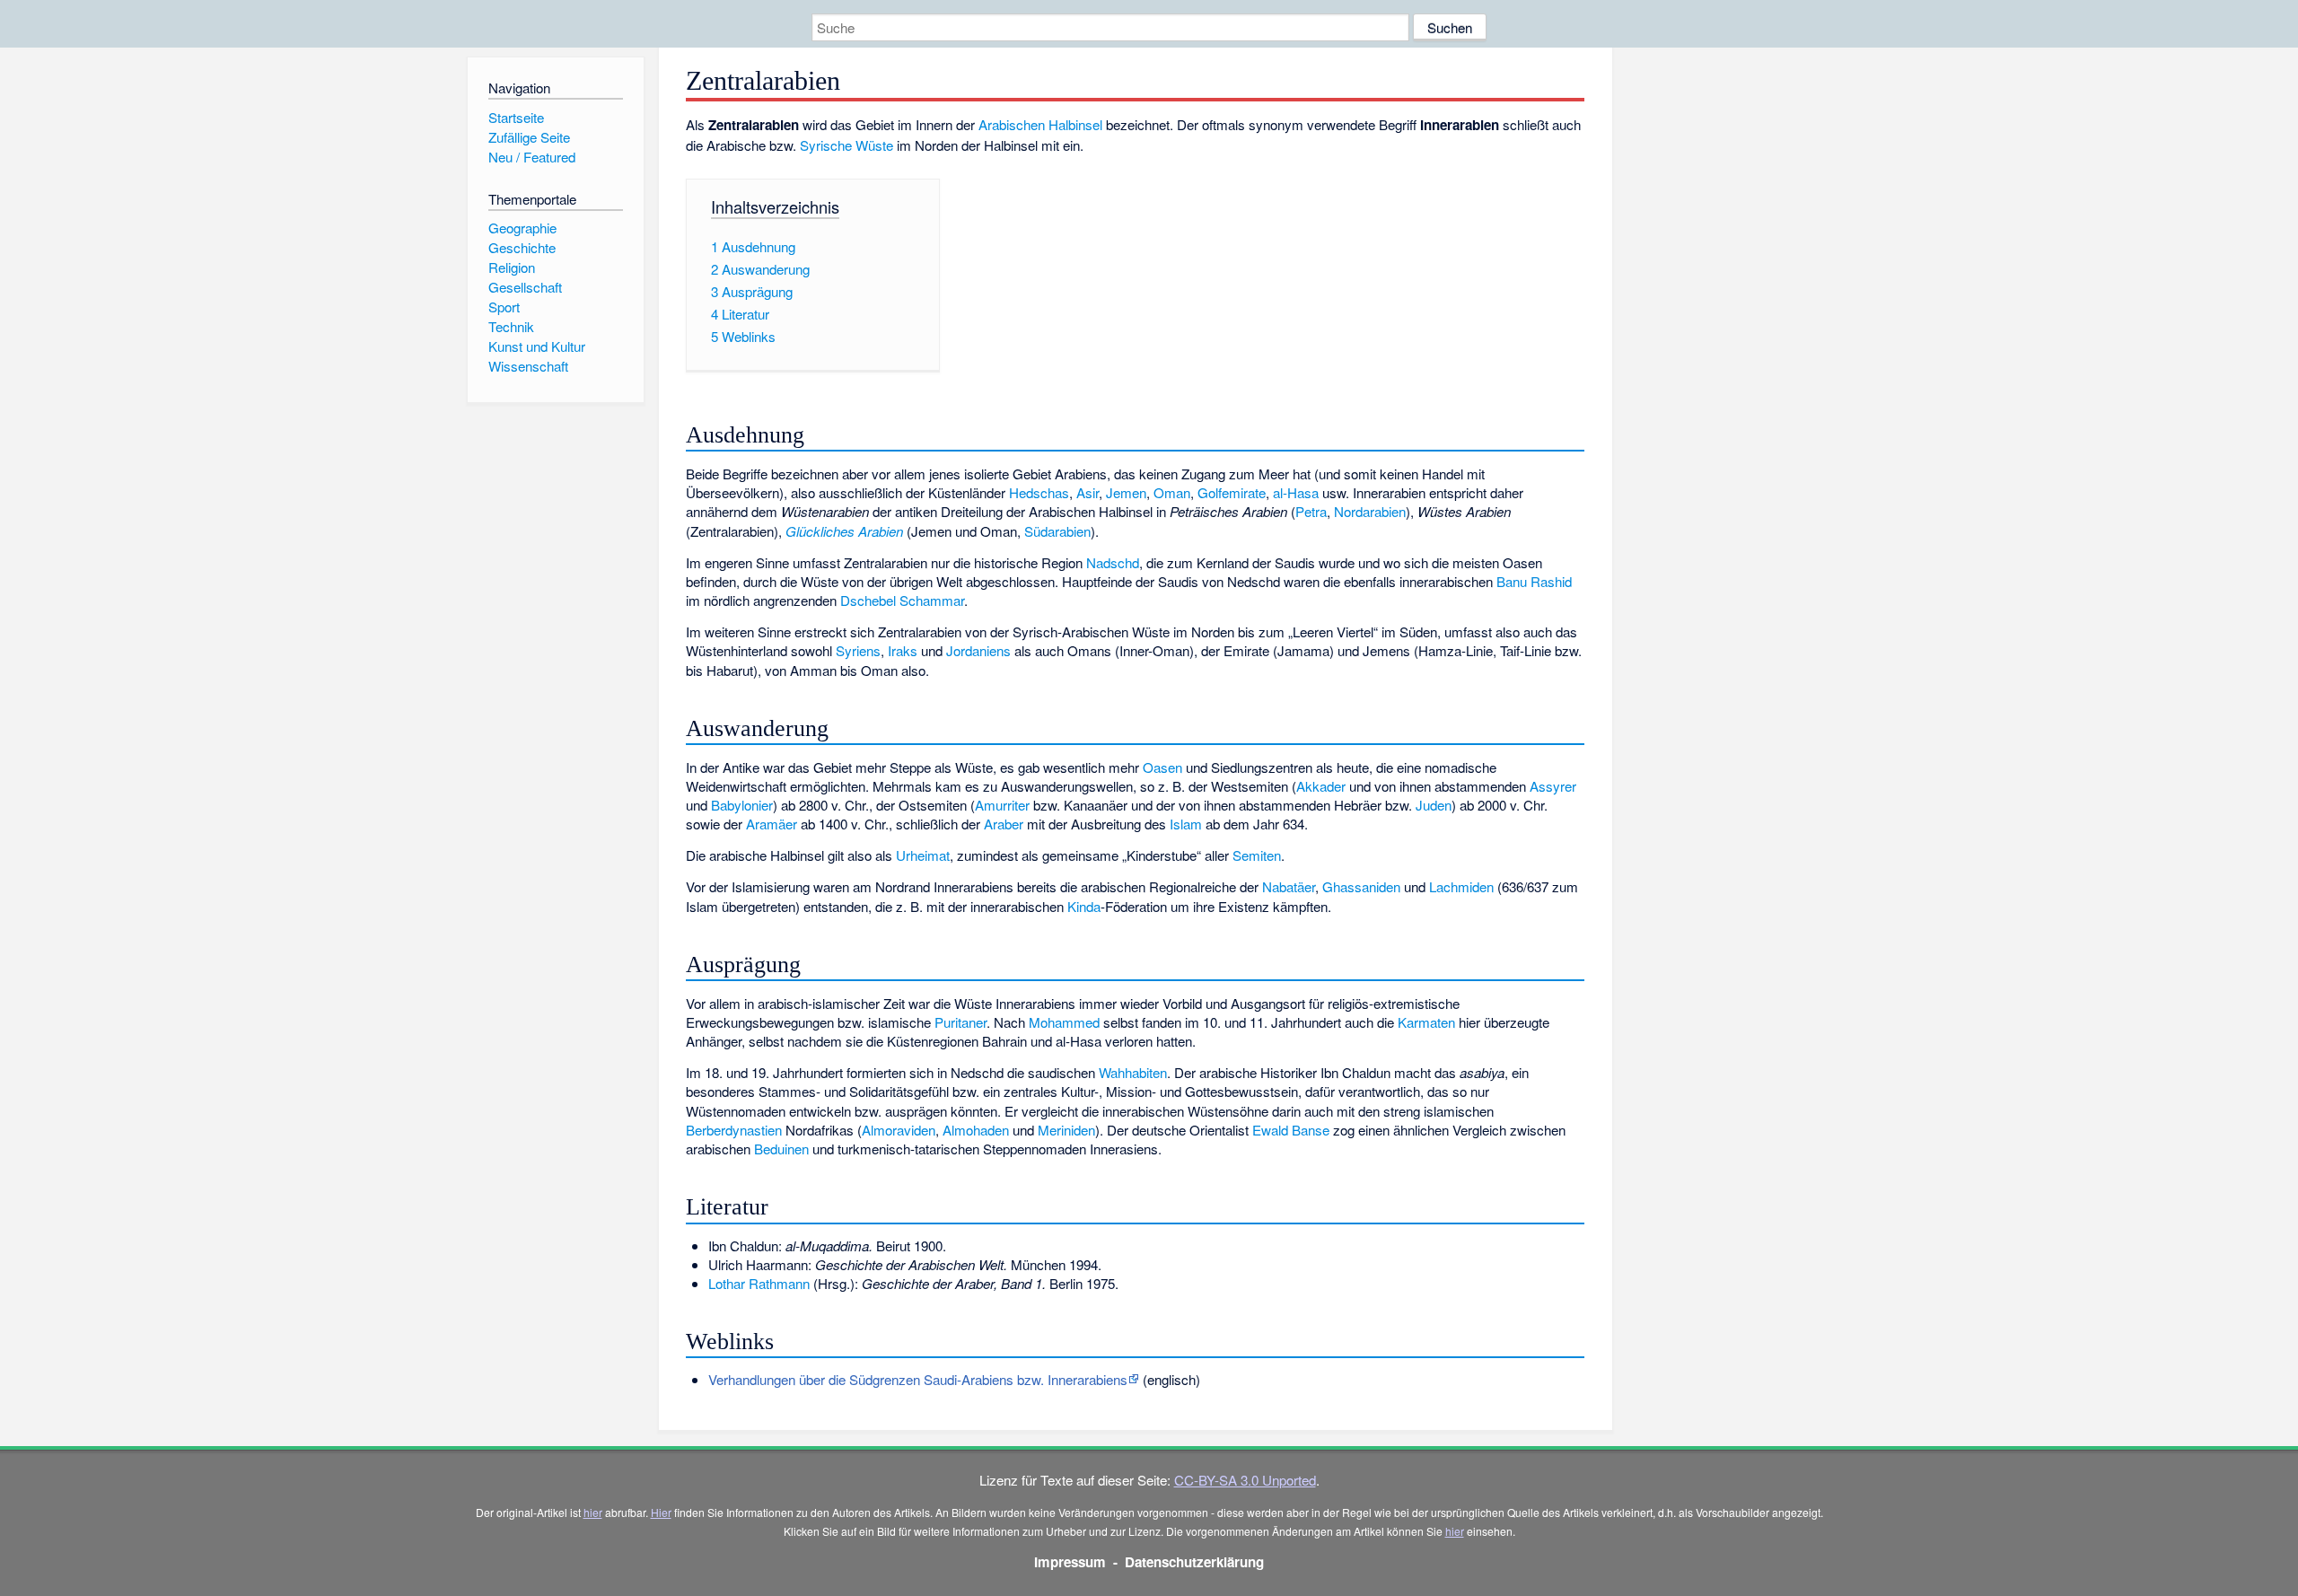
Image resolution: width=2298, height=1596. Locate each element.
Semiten (1257, 855)
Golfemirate (1232, 492)
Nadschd (1113, 562)
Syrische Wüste (846, 145)
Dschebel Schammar (902, 600)
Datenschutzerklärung (1194, 1562)
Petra (1311, 511)
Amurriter (1002, 805)
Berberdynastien (734, 1130)
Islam (1186, 824)
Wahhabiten (1133, 1072)
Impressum (1070, 1562)
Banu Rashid (1534, 581)
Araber (1004, 824)
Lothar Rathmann (759, 1283)
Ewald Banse (1291, 1130)
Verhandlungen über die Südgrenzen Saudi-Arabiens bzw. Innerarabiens (918, 1379)
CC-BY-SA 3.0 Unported (1245, 1480)
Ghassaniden (1361, 886)
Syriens (858, 650)
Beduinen (781, 1149)
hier (593, 1512)
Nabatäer (1289, 886)
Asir (1088, 492)
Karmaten (1426, 1022)
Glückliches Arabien (844, 531)
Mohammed (1064, 1022)
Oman (1172, 492)
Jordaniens (978, 650)
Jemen (1126, 492)
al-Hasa (1296, 492)
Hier (661, 1512)
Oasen (1162, 767)
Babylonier (742, 805)
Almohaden (976, 1130)
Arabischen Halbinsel (1040, 124)
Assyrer (1553, 786)
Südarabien (1057, 531)
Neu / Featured (532, 157)
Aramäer (772, 824)
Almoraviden (899, 1130)
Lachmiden (1461, 886)
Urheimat (923, 855)
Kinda (1084, 906)
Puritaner (960, 1022)
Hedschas (1039, 492)
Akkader (1321, 786)
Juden (1434, 805)
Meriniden (1066, 1130)
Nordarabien (1370, 511)
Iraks (903, 650)
